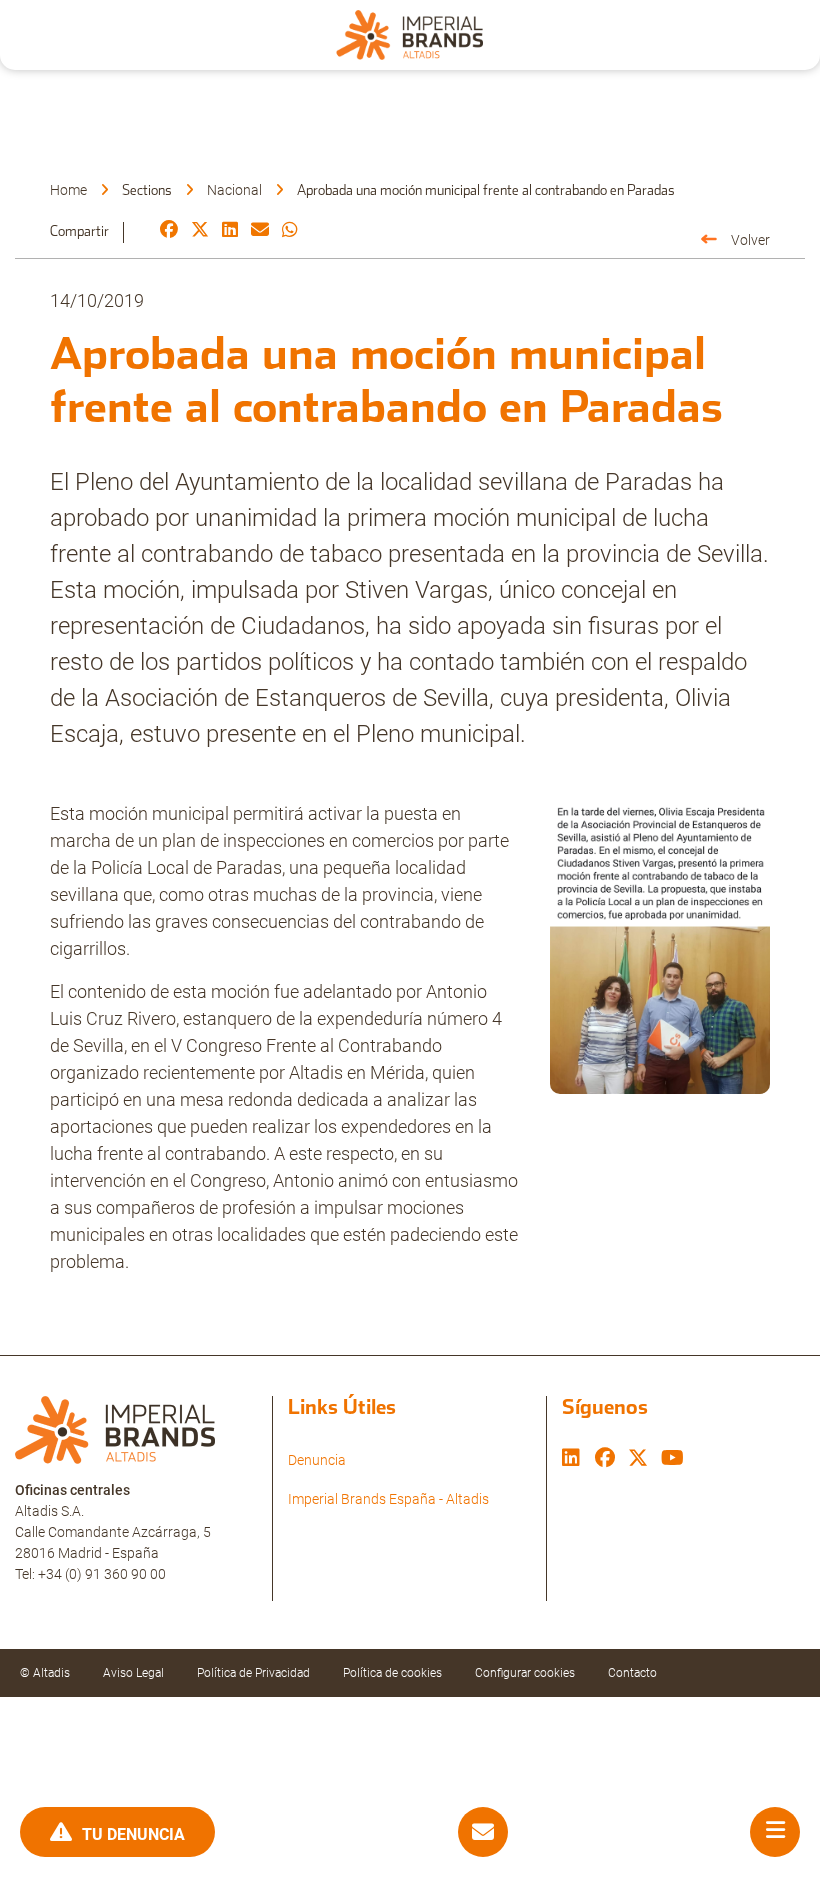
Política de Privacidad (253, 1673)
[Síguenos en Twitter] (638, 1460)
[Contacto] (483, 1832)
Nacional (234, 190)
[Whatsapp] (290, 231)
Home (68, 190)
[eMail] (260, 231)
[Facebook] (169, 231)
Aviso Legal (133, 1673)
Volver (750, 240)
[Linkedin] (230, 231)
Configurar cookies (525, 1673)
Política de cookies (392, 1673)
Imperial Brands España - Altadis (388, 1499)
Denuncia (317, 1460)
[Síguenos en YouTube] (672, 1460)
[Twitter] (200, 231)
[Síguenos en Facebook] (605, 1460)
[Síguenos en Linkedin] (571, 1460)
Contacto (632, 1673)
